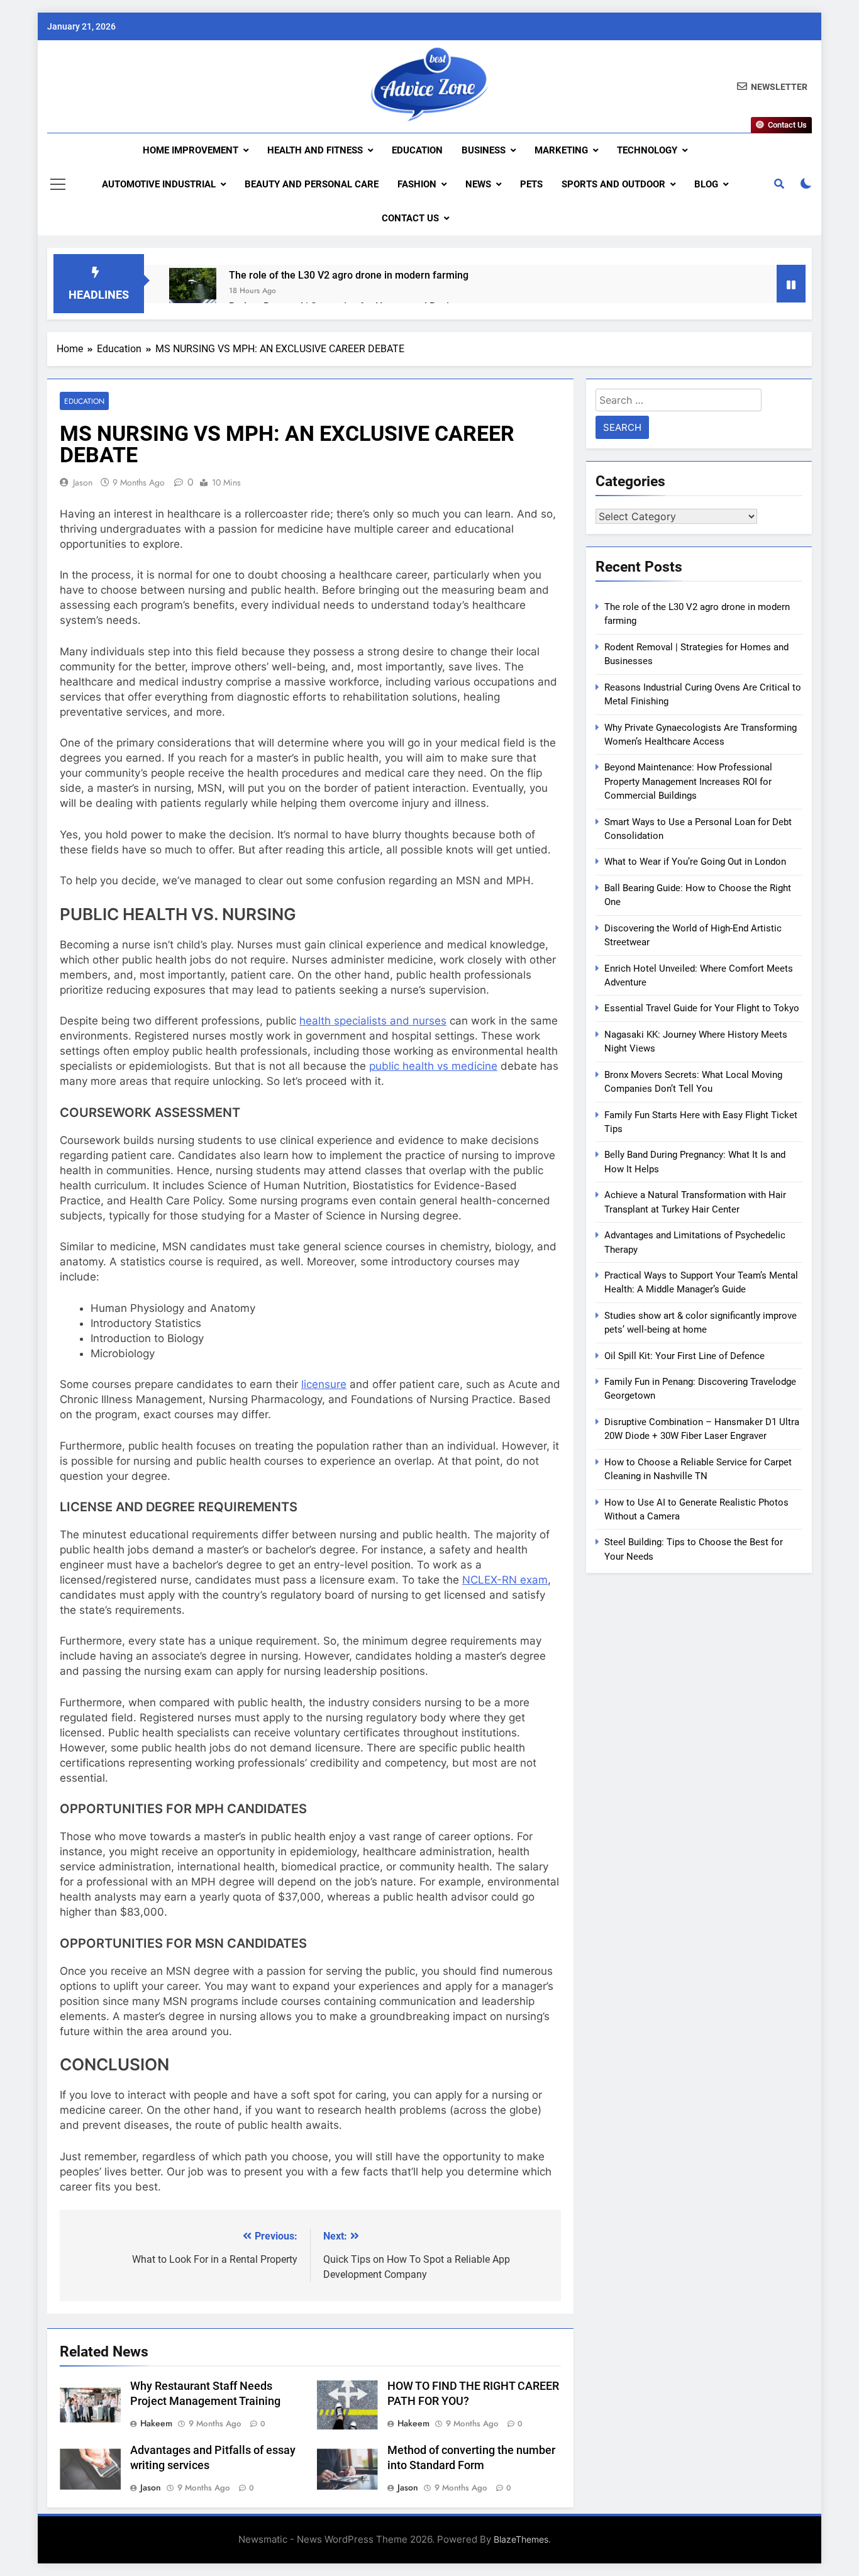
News (478, 184)
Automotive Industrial (159, 184)
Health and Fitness (315, 150)
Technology (647, 150)
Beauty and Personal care (312, 184)
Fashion (417, 184)
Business (484, 150)
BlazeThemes (521, 2539)
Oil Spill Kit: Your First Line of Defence (684, 1356)
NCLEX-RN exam (505, 1580)
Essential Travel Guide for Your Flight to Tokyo (702, 1008)
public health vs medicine (433, 1066)
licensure (324, 1384)
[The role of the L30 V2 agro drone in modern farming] (193, 291)
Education (417, 150)
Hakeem (156, 2423)
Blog (706, 184)
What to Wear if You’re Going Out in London (695, 862)
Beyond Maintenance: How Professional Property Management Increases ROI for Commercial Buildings (688, 781)
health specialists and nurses (373, 1021)
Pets (531, 184)
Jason (83, 482)
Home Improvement (191, 150)
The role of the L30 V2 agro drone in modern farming (349, 275)
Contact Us (410, 218)
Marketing (561, 150)
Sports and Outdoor (613, 184)
